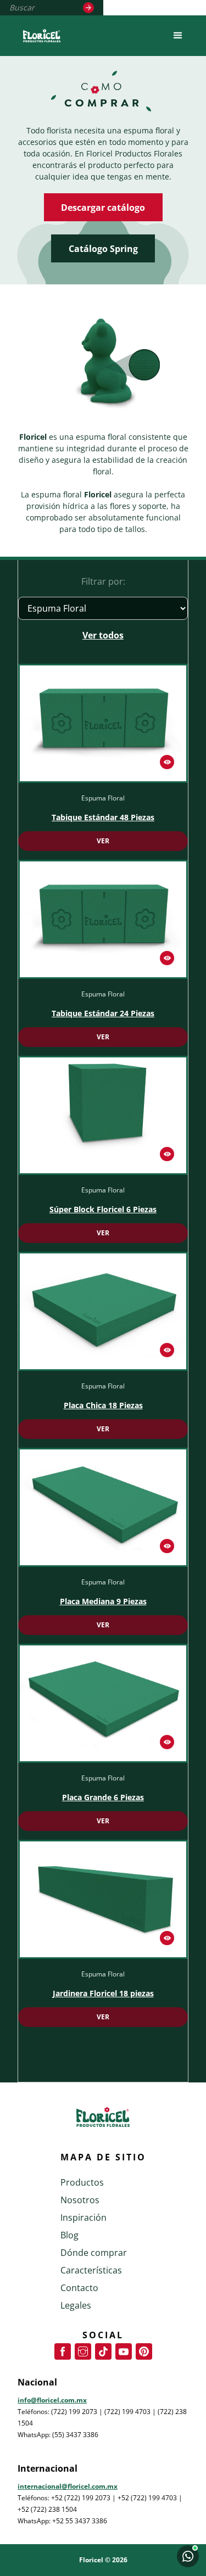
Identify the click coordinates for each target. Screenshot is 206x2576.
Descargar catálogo (103, 208)
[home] (39, 36)
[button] (178, 36)
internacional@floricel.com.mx (68, 2486)
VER (103, 841)
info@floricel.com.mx (52, 2400)
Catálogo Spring (103, 249)
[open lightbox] (103, 723)
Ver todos (103, 635)
